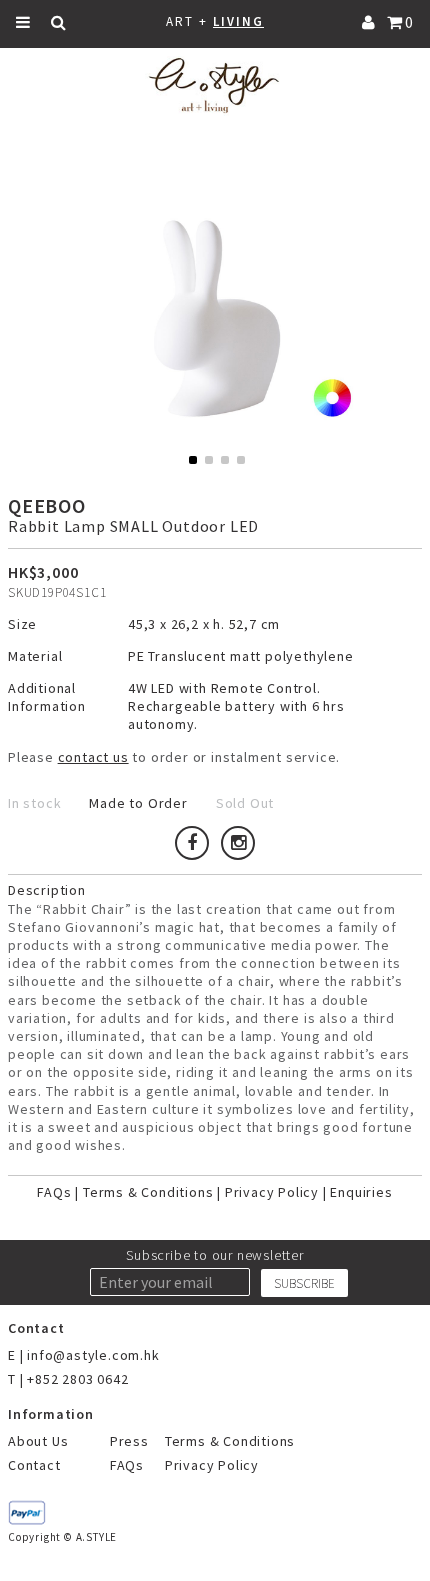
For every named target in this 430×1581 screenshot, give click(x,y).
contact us (93, 757)
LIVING (238, 21)
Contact (34, 1465)
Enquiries (361, 1192)
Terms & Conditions (148, 1192)
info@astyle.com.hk (93, 1355)
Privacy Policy (272, 1192)
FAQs (54, 1192)
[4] (241, 460)
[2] (209, 460)
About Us (38, 1441)
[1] (193, 460)
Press (129, 1441)
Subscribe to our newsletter (215, 1255)
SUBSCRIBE (304, 1283)
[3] (225, 460)
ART (180, 21)
